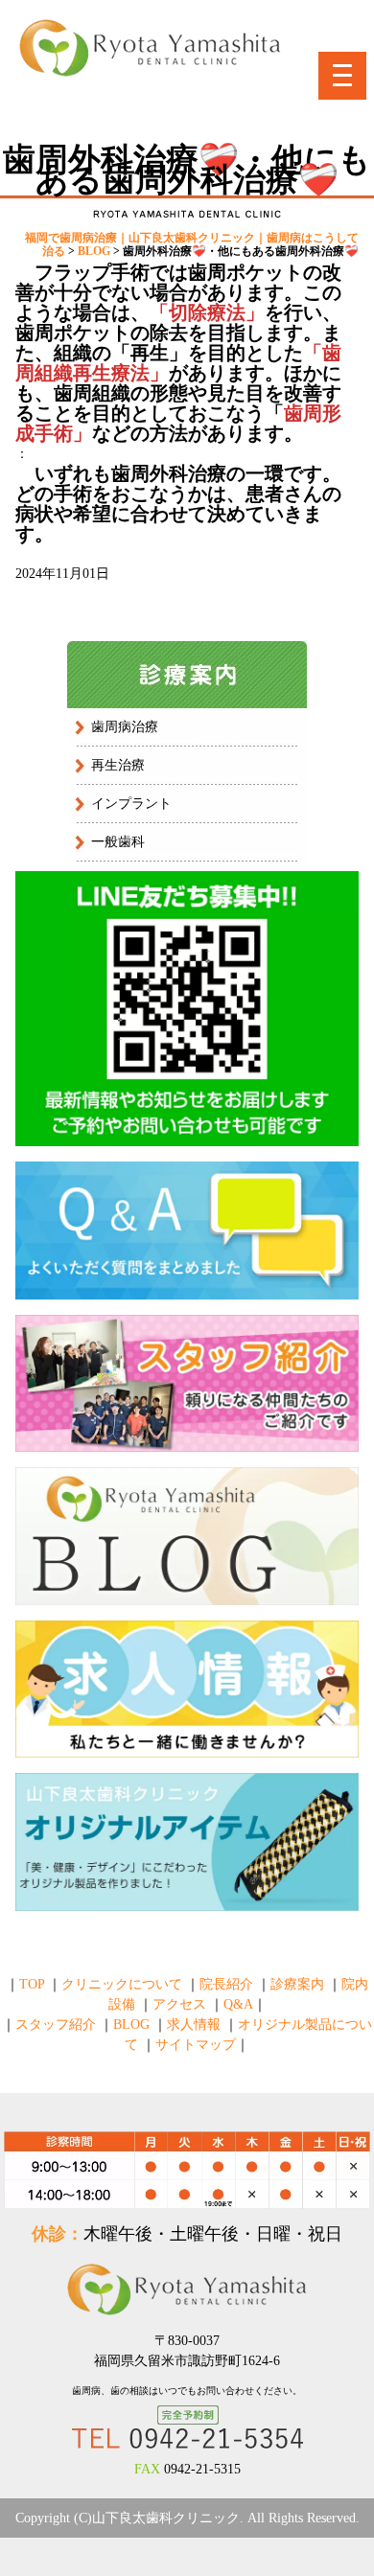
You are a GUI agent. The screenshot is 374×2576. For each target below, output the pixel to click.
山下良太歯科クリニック (166, 2518)
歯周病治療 (125, 727)
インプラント (131, 804)
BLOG (131, 2024)
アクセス (179, 2004)
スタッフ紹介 (56, 2024)
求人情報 (194, 2024)
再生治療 (118, 765)
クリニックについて (122, 1984)
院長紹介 (226, 1984)
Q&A (238, 2004)
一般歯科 (118, 842)
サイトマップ (196, 2045)
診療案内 (297, 1984)
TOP (32, 1984)
